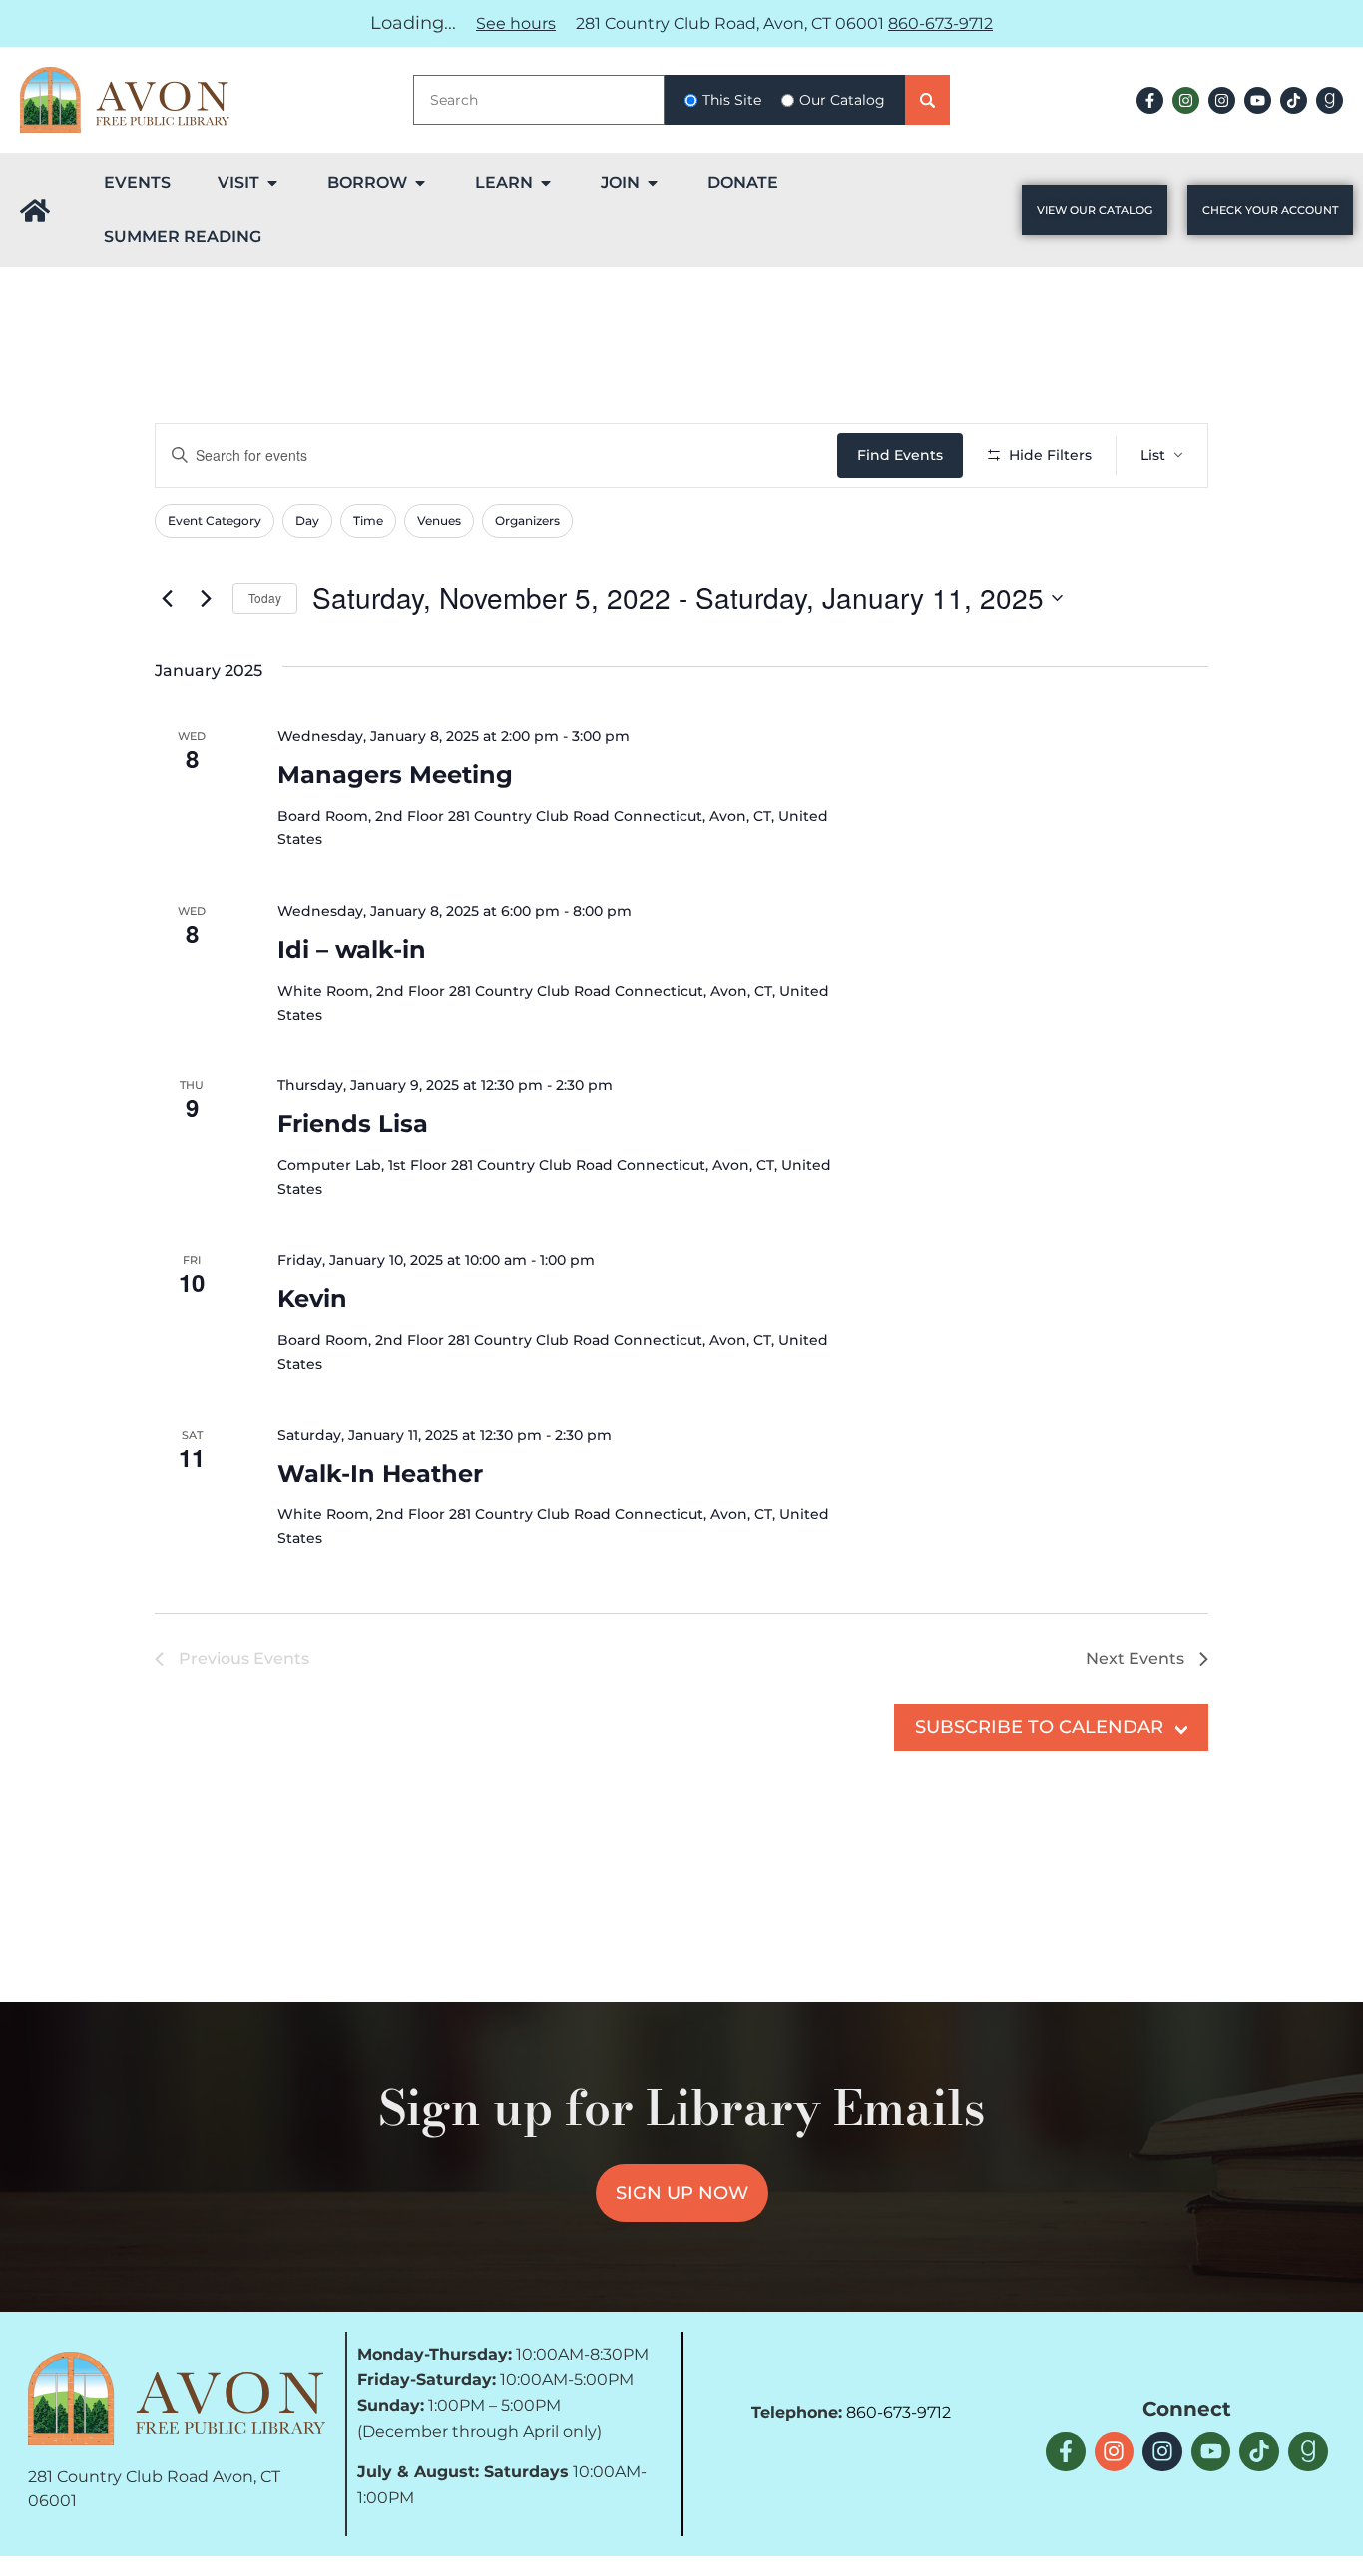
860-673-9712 (940, 23)
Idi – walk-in (352, 949)
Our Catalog (842, 100)
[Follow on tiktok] (1294, 100)
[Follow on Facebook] (1150, 100)
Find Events (900, 455)
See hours (516, 23)
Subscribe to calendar (1039, 1727)
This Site (732, 100)
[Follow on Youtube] (1258, 100)
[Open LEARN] (546, 183)
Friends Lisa (353, 1124)
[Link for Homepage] (35, 211)
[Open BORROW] (420, 183)
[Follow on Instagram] (1186, 100)
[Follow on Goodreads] (1330, 100)
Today (265, 597)
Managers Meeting (395, 775)
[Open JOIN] (653, 183)
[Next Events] (206, 598)
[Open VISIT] (272, 183)
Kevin (312, 1298)
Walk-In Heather (380, 1473)
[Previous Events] (167, 598)
